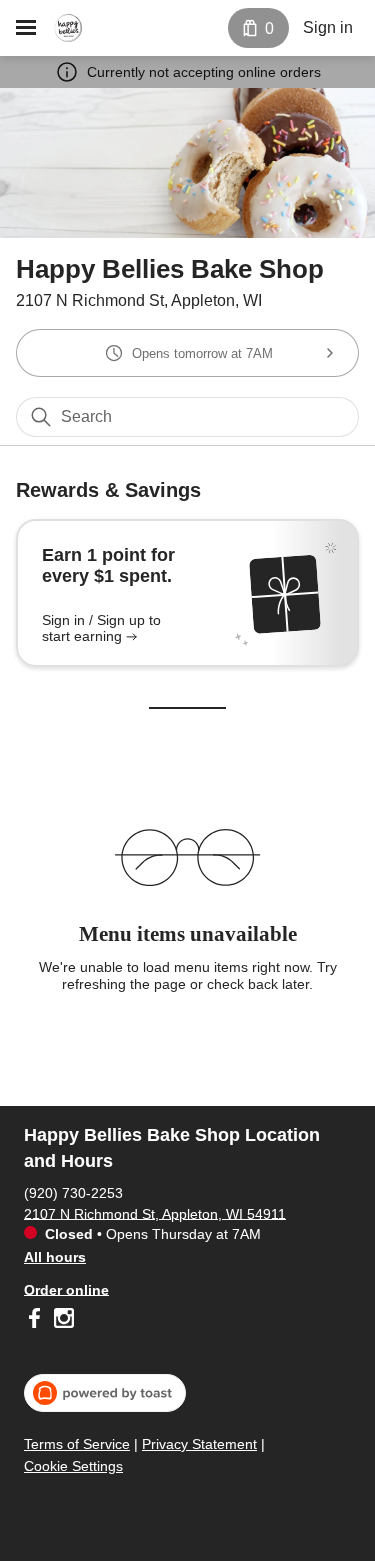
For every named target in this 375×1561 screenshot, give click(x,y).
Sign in (328, 27)
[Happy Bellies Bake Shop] (68, 28)
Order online (66, 1289)
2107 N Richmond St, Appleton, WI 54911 (155, 1213)
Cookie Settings (73, 1466)
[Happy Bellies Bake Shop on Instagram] (61, 1321)
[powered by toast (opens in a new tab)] (105, 1393)
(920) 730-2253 (73, 1192)
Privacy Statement (199, 1444)
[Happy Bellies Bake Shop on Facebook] (36, 1321)
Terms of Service (77, 1444)
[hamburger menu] (26, 28)
